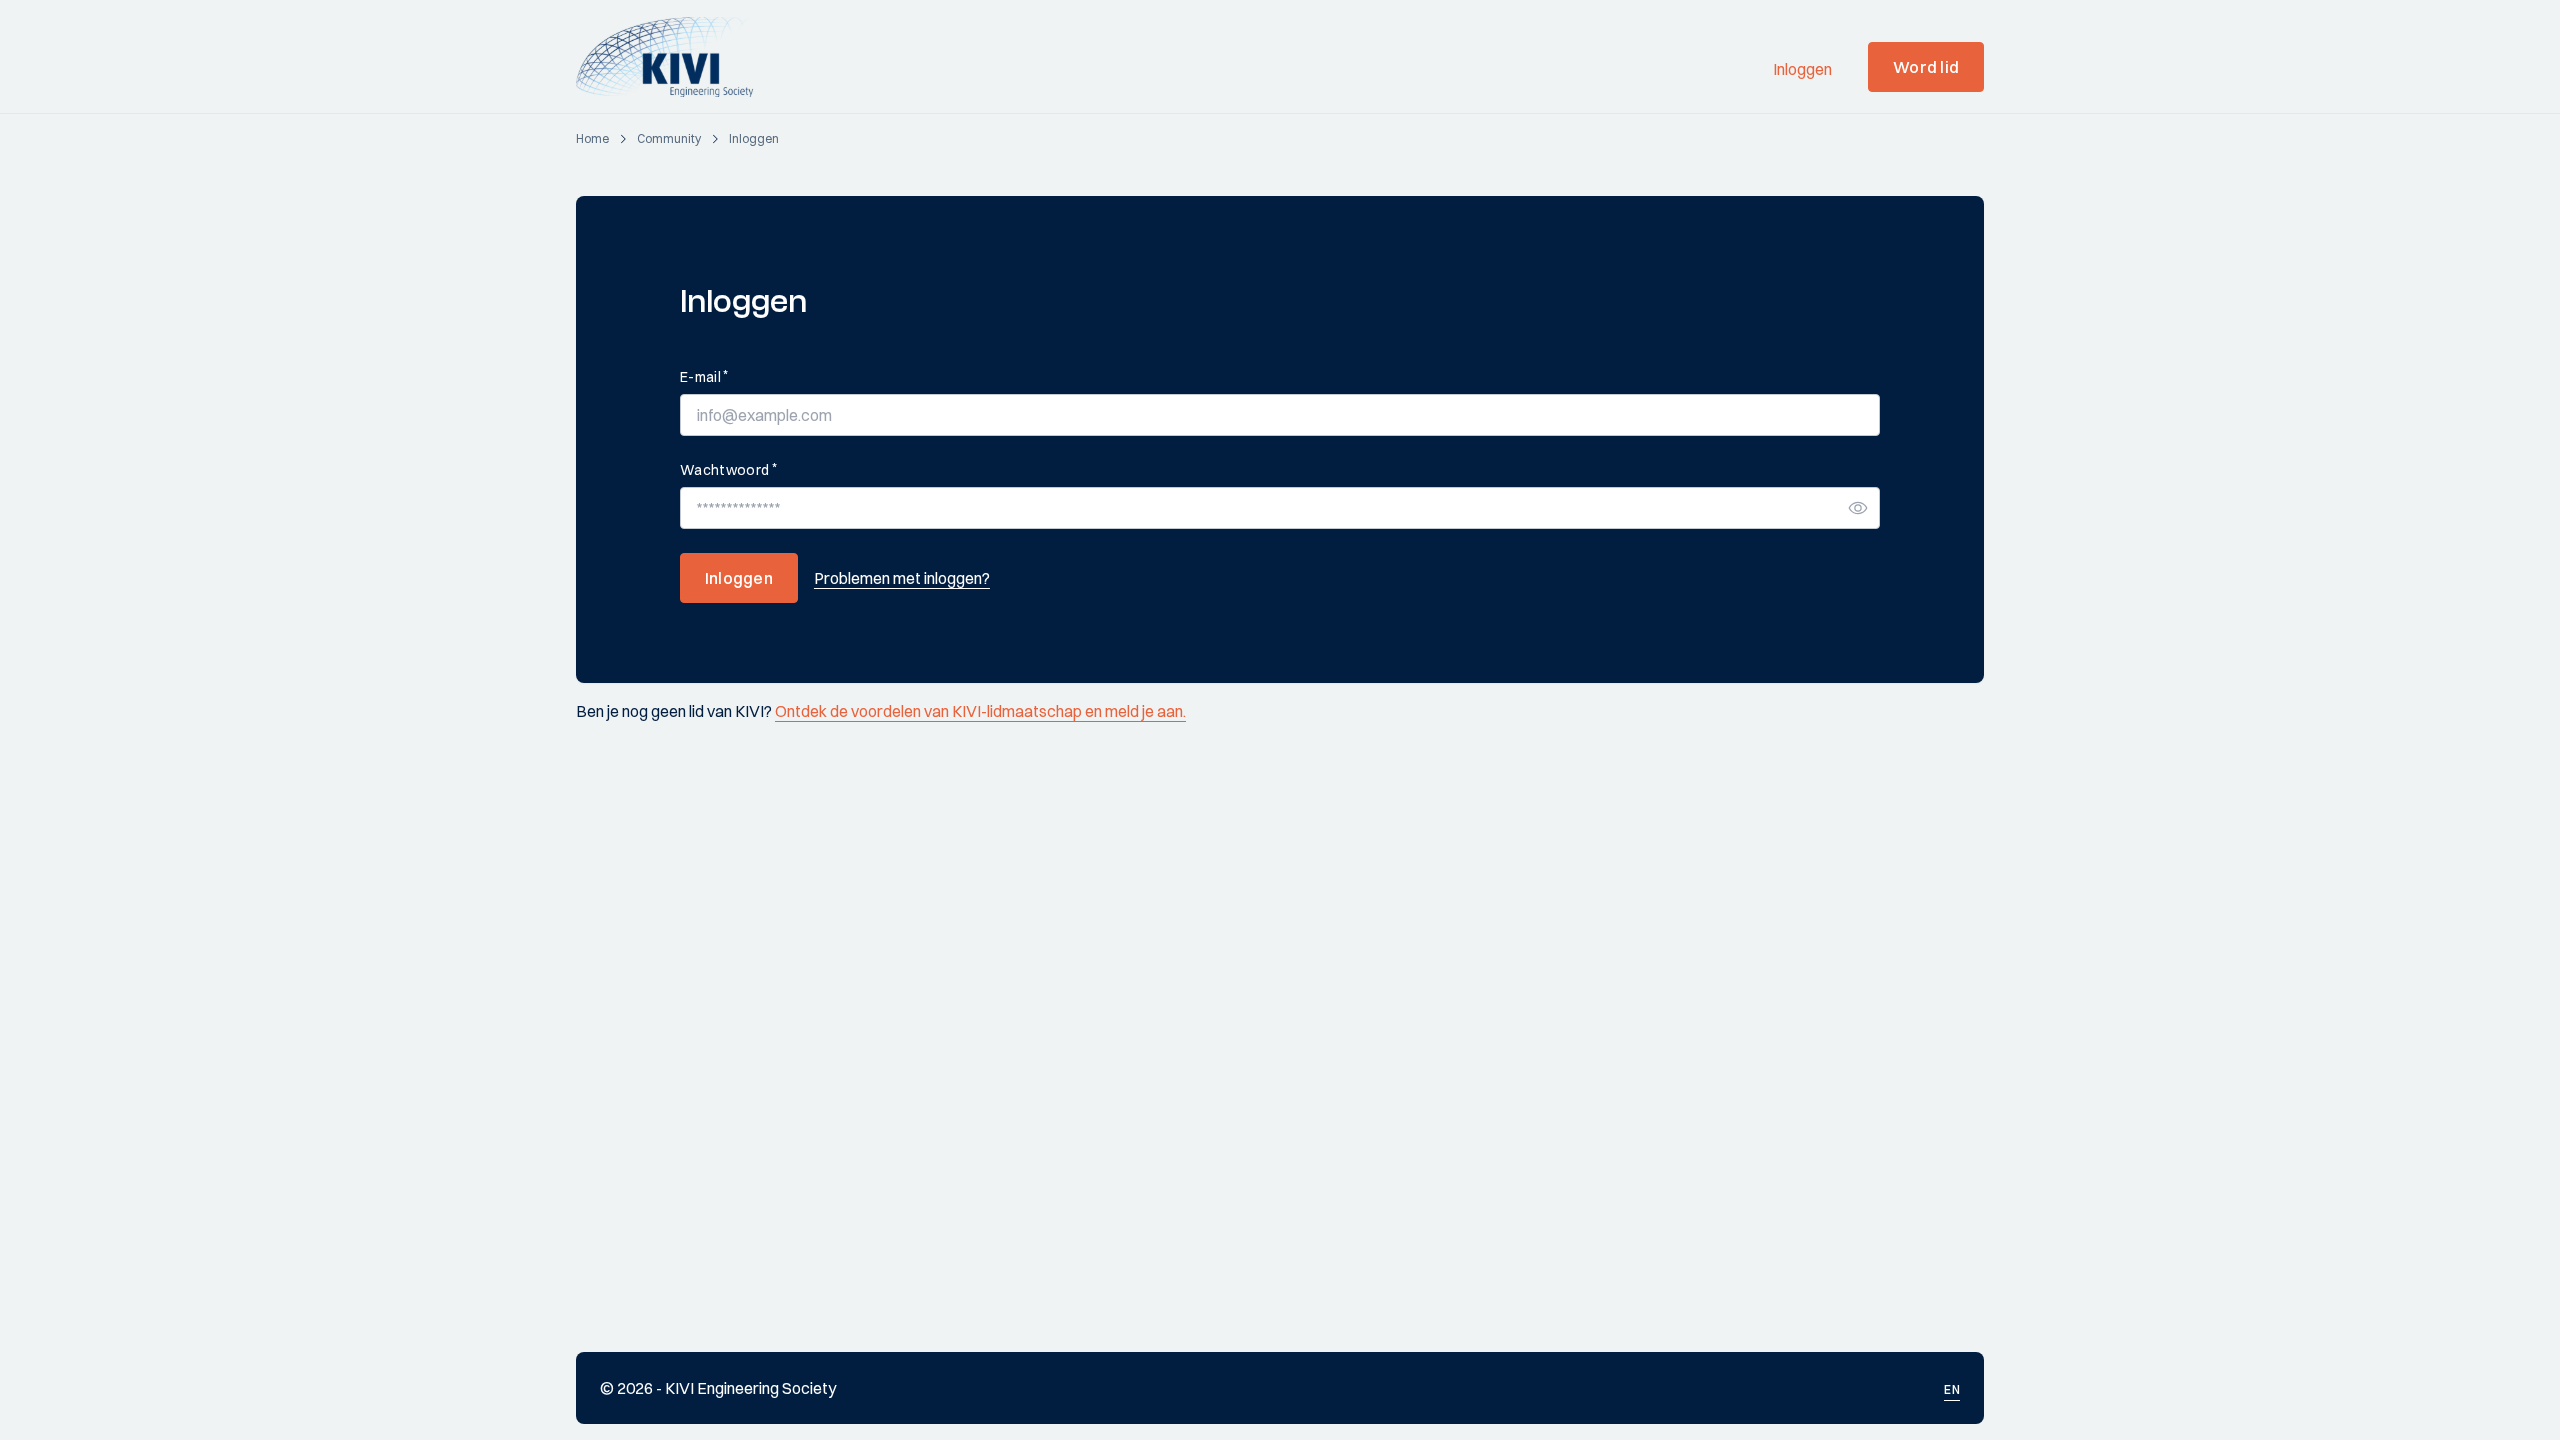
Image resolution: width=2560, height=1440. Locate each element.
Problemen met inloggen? (902, 578)
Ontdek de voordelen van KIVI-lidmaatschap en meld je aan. (980, 711)
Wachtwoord (728, 469)
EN (1952, 1389)
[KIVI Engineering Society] (673, 57)
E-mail (704, 376)
